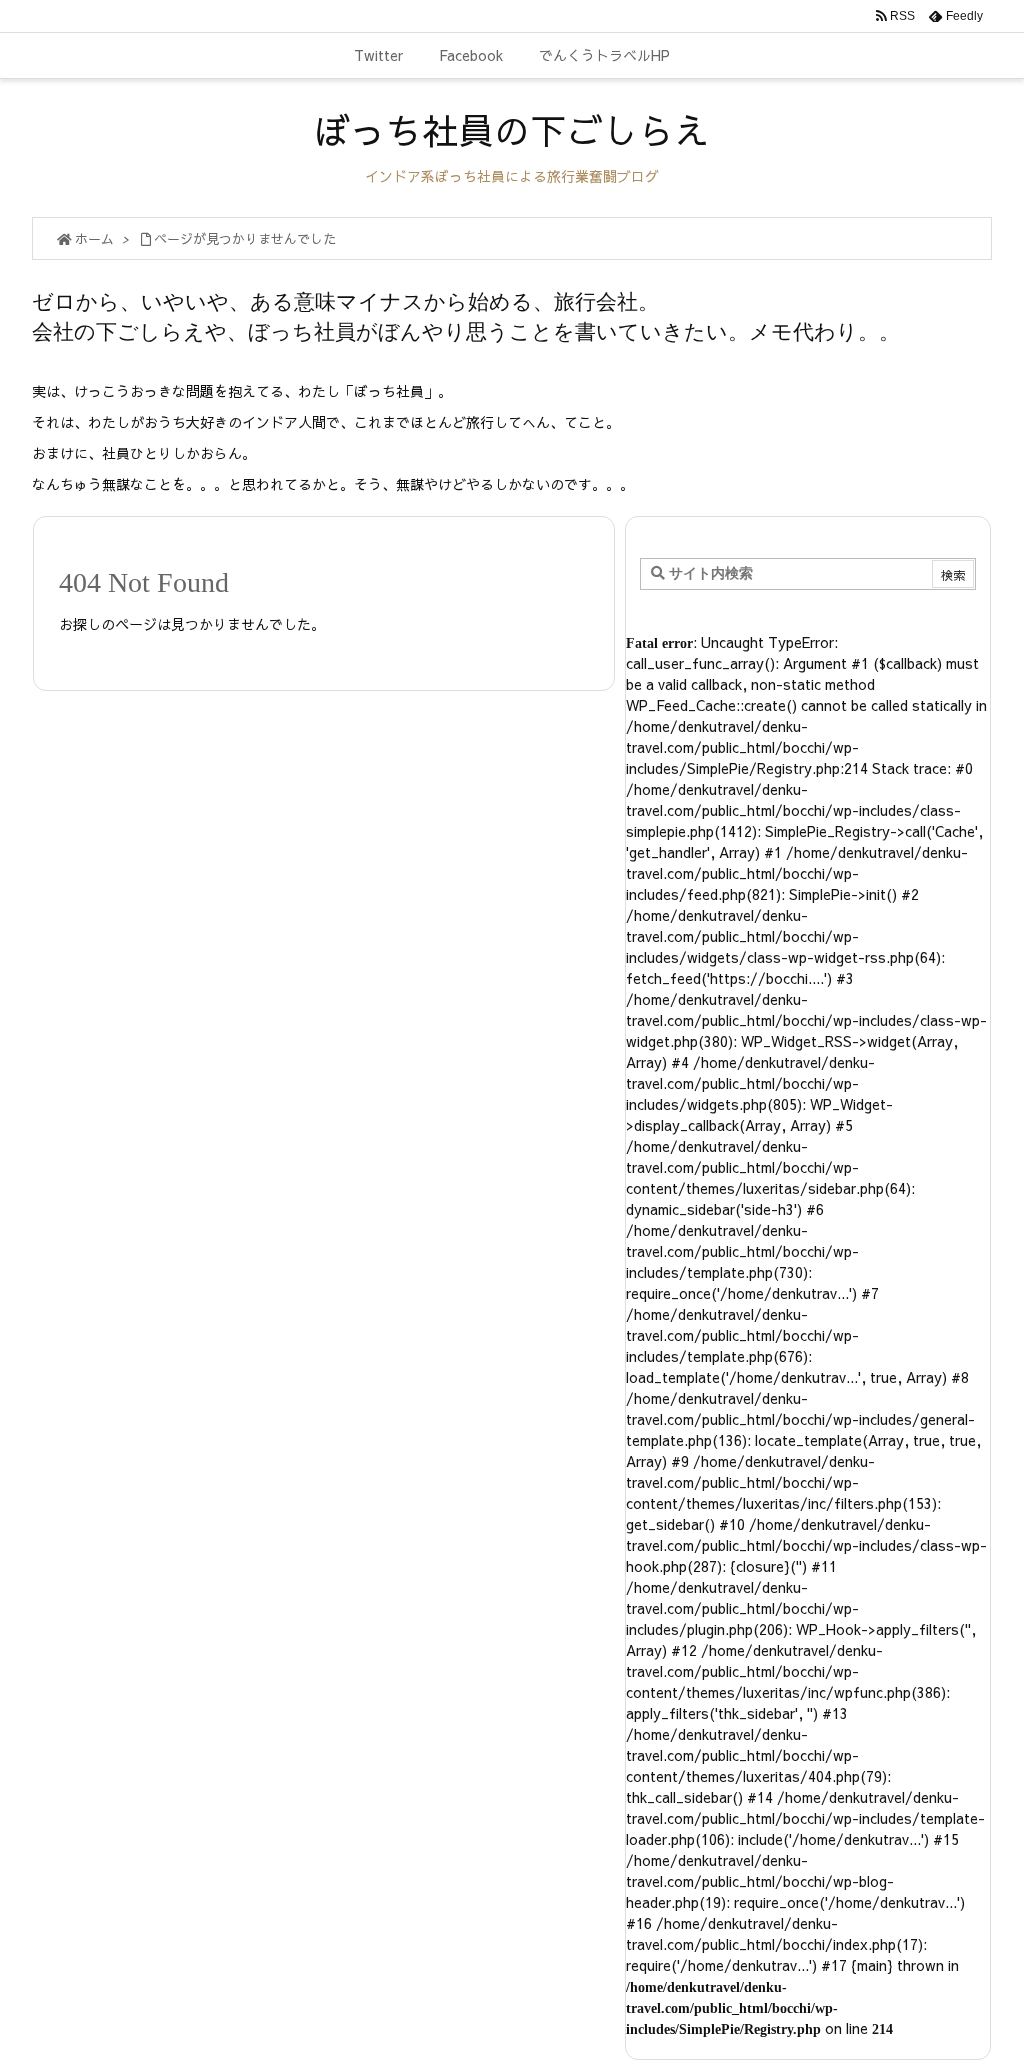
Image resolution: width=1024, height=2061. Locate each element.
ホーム (94, 239)
